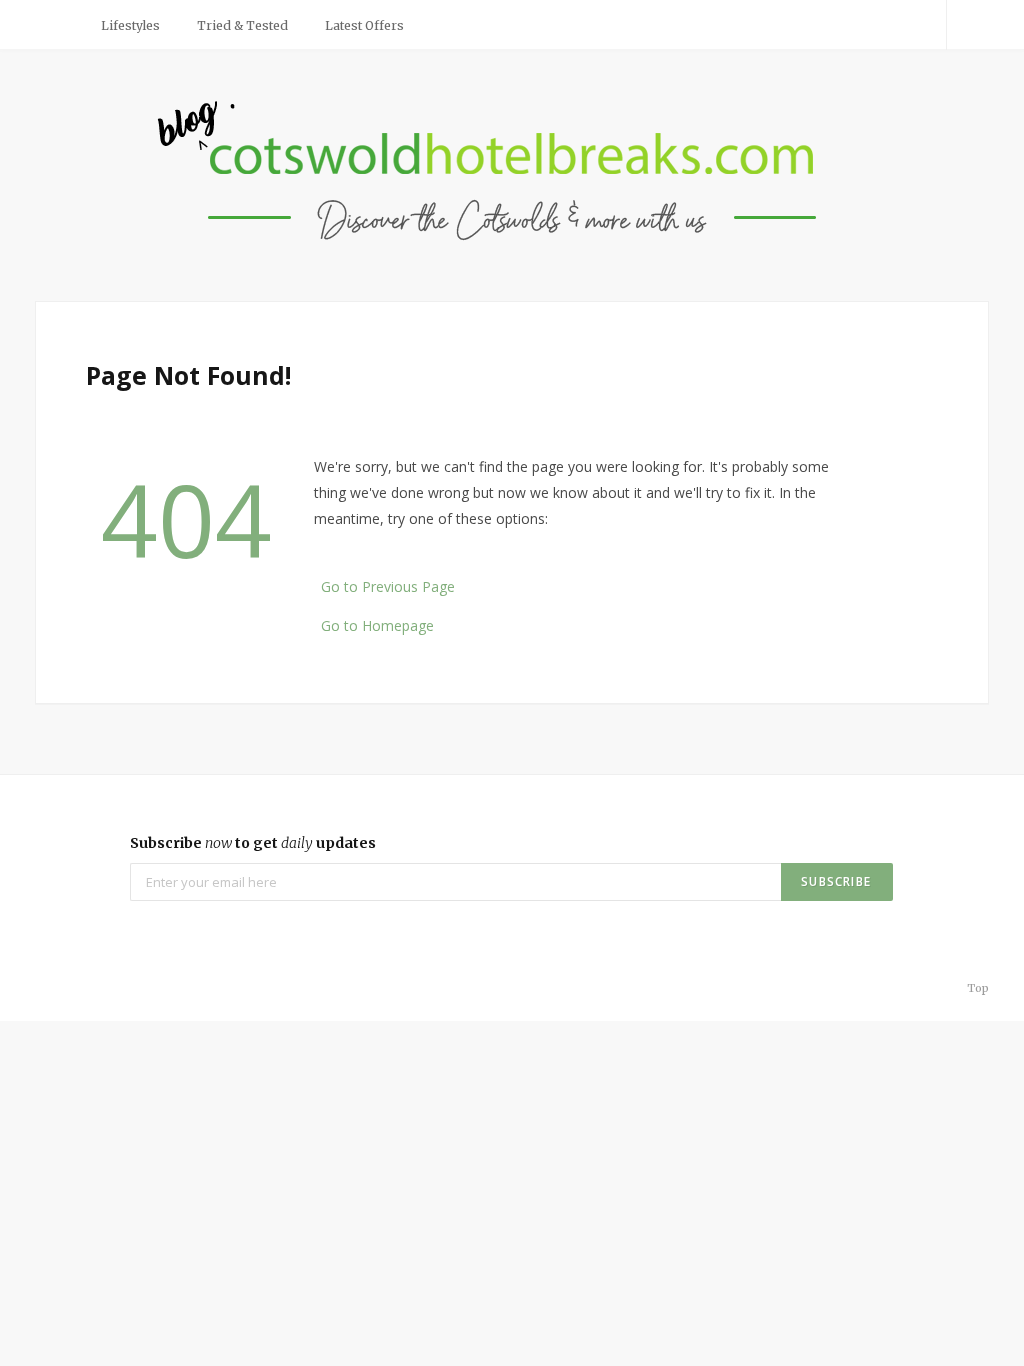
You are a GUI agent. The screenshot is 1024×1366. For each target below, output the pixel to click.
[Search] (968, 25)
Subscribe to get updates (253, 843)
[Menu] (58, 25)
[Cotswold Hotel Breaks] (512, 173)
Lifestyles (130, 25)
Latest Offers (364, 25)
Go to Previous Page (388, 586)
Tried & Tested (242, 25)
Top (976, 988)
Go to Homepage (377, 625)
